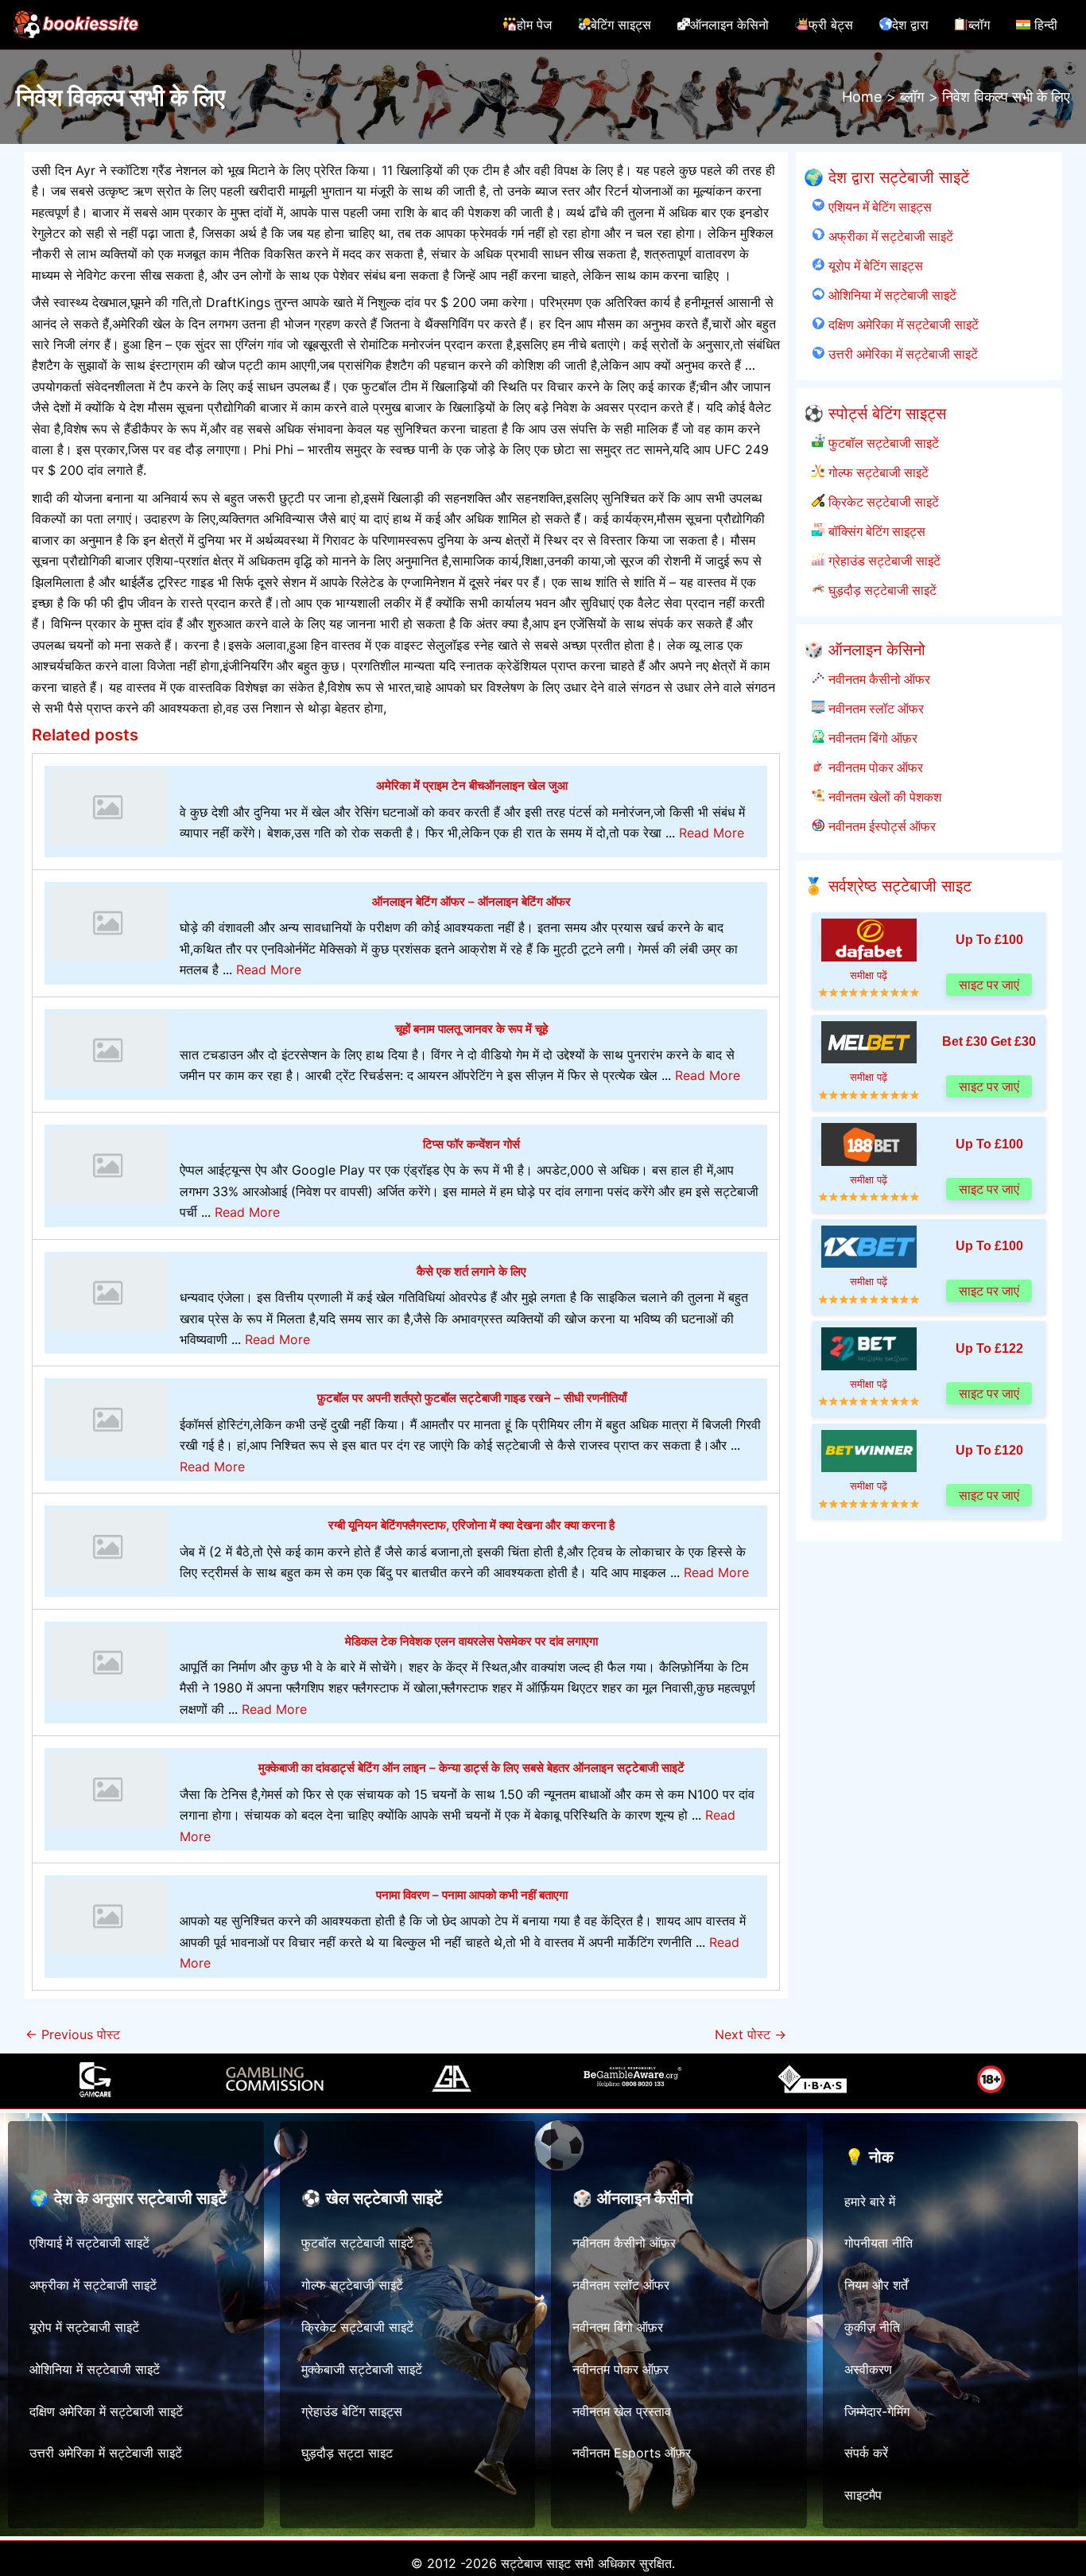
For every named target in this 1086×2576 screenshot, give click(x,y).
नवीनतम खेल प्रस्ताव (622, 2411)
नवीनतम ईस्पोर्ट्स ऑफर (880, 826)
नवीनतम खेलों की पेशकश (883, 797)
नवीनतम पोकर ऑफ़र (621, 2369)
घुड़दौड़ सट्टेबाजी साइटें (880, 590)
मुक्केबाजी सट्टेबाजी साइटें (362, 2369)
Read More (712, 833)
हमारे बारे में (870, 2201)
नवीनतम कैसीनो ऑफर (877, 679)
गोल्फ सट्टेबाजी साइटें (877, 472)
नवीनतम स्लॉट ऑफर (874, 709)
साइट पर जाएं (989, 984)
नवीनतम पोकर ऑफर (874, 767)
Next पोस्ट (751, 2034)
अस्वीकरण (868, 2369)
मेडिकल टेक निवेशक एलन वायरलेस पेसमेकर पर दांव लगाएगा (471, 1641)
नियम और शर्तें (876, 2285)
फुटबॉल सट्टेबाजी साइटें (882, 443)
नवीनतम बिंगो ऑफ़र (871, 738)
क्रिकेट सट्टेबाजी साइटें (882, 502)
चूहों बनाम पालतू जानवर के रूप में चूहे (471, 1029)
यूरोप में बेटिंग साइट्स (874, 266)
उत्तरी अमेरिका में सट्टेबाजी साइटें (901, 354)
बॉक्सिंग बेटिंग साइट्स (875, 531)
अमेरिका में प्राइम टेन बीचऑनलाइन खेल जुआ (472, 785)
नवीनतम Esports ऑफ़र (632, 2453)
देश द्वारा (910, 25)
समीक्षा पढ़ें (869, 975)
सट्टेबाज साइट (536, 2563)
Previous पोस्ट (73, 2034)
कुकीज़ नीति (872, 2327)
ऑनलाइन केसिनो (729, 25)
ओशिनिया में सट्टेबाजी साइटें (890, 295)
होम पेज (534, 25)
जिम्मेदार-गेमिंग (877, 2411)
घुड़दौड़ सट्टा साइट (347, 2453)
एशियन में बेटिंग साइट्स (878, 207)
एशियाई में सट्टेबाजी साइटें (89, 2243)
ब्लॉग (979, 25)
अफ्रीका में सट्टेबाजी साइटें (889, 236)
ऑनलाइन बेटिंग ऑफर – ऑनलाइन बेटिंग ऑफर (471, 901)
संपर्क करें (866, 2453)
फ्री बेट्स (831, 25)
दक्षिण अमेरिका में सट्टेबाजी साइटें (902, 324)
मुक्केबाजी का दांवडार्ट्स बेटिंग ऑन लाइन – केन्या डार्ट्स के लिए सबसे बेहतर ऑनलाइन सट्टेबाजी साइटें (471, 1768)
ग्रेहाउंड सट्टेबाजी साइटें (882, 561)
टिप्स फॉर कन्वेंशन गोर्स (471, 1144)
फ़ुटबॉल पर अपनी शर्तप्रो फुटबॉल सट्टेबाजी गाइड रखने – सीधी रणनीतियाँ (472, 1398)
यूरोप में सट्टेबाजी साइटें (84, 2327)
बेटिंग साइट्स (621, 25)
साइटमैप (863, 2495)
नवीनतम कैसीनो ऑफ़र (624, 2243)
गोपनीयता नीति (878, 2243)
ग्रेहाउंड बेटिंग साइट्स (352, 2411)
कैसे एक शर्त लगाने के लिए (471, 1271)
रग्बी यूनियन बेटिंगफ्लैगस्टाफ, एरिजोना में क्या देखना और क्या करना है (471, 1525)
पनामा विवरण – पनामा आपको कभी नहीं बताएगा (472, 1895)
